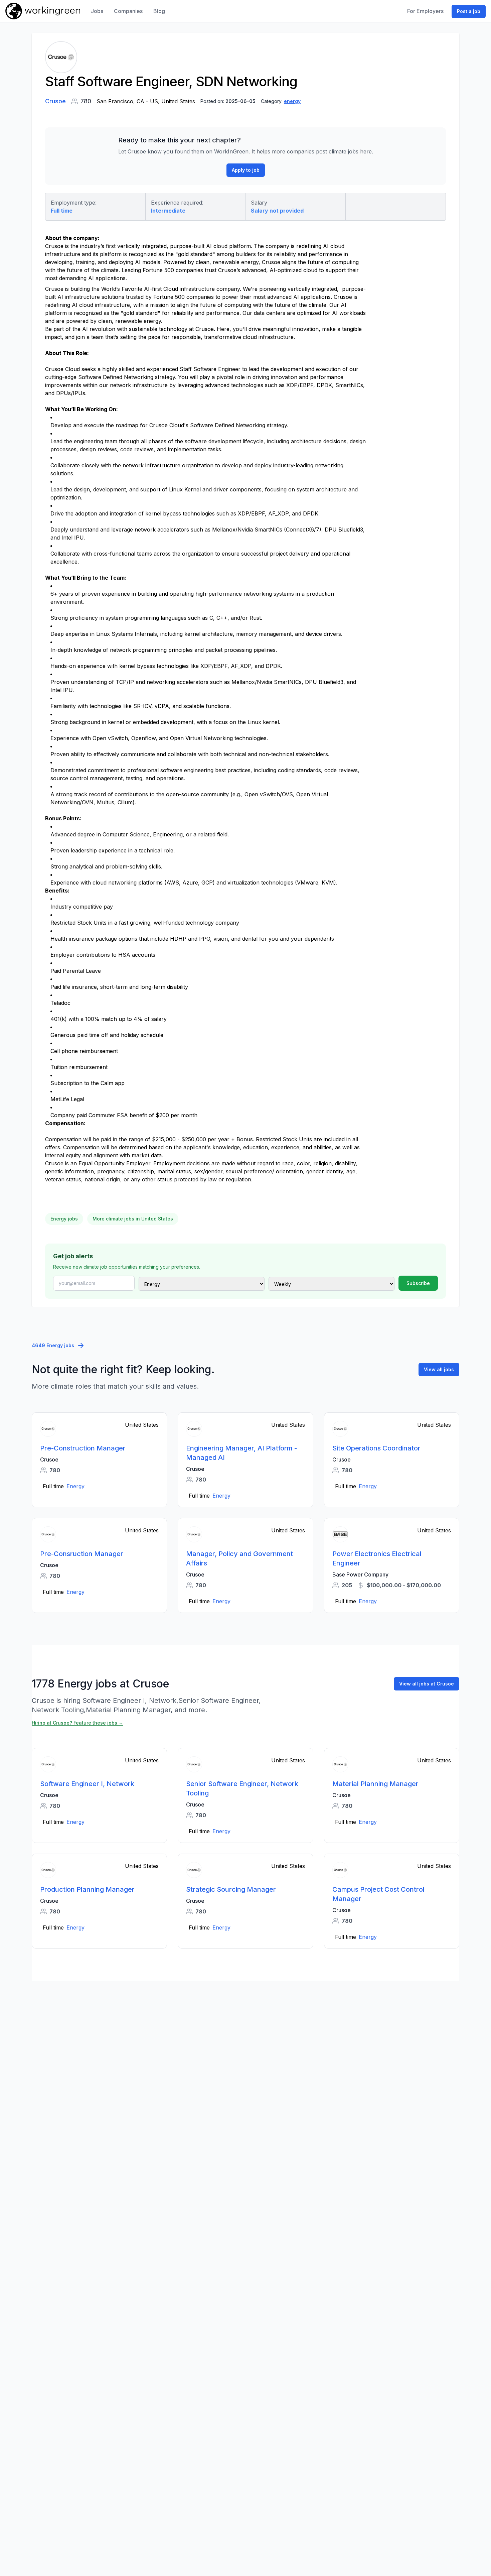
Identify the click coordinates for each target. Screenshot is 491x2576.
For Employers (425, 11)
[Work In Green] (43, 11)
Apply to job (246, 170)
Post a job (469, 11)
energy (292, 101)
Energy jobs (64, 1219)
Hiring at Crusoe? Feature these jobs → (77, 1723)
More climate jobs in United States (133, 1219)
